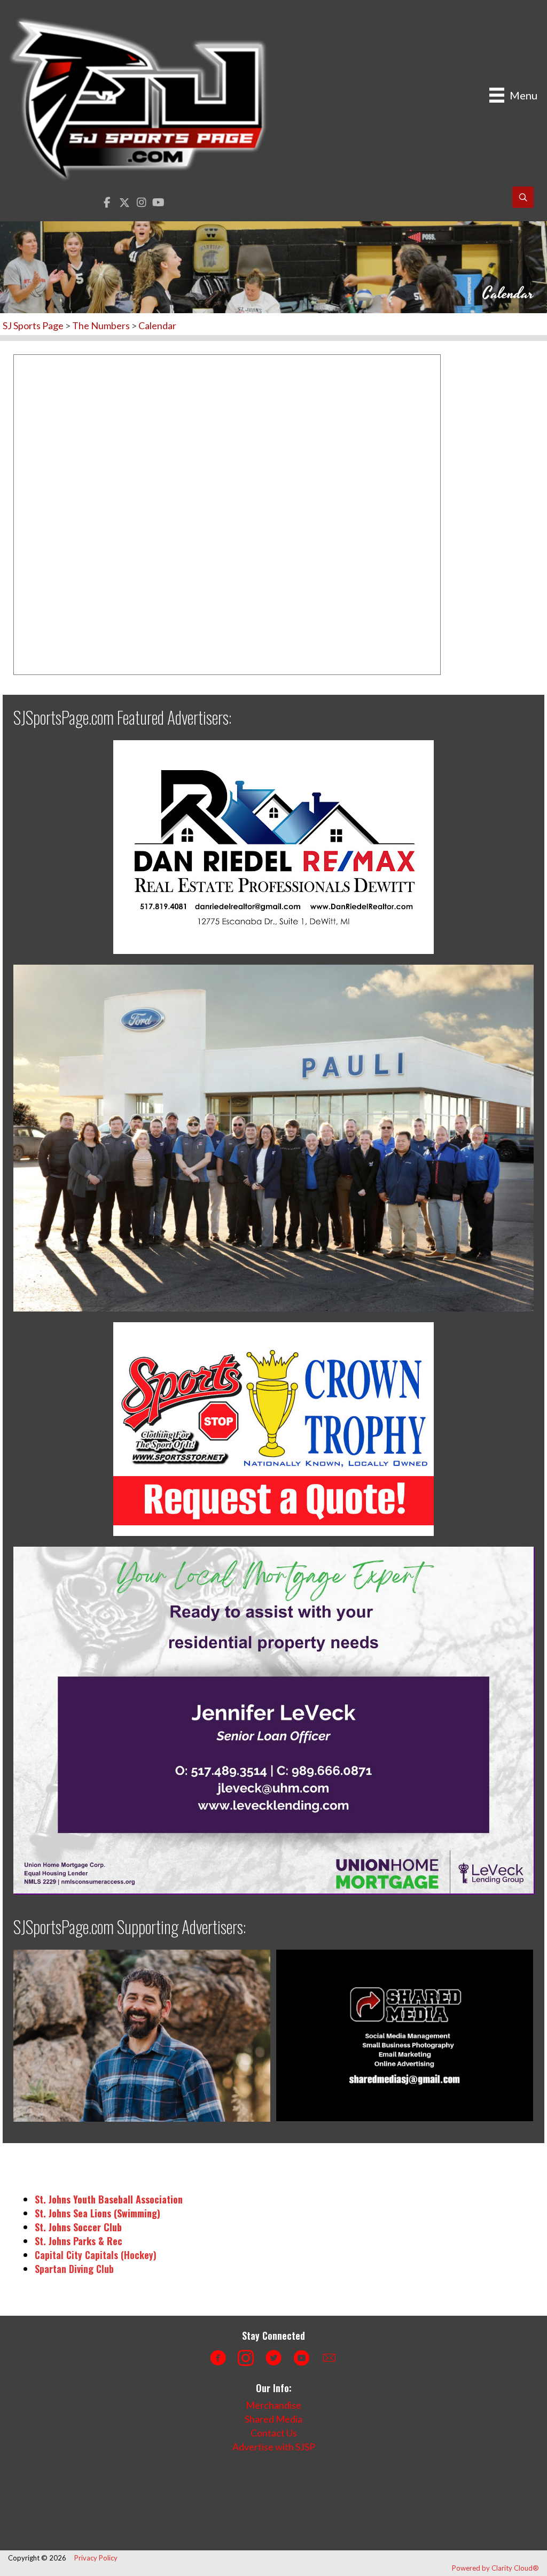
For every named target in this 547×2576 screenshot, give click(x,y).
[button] (107, 202)
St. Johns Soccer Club (78, 2227)
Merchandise (273, 2405)
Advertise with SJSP (274, 2447)
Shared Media (273, 2419)
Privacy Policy (96, 2558)
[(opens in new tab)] (273, 845)
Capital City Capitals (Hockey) (96, 2255)
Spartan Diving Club (74, 2269)
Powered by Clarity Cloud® (495, 2568)
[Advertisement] (200, 2502)
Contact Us (274, 2433)
